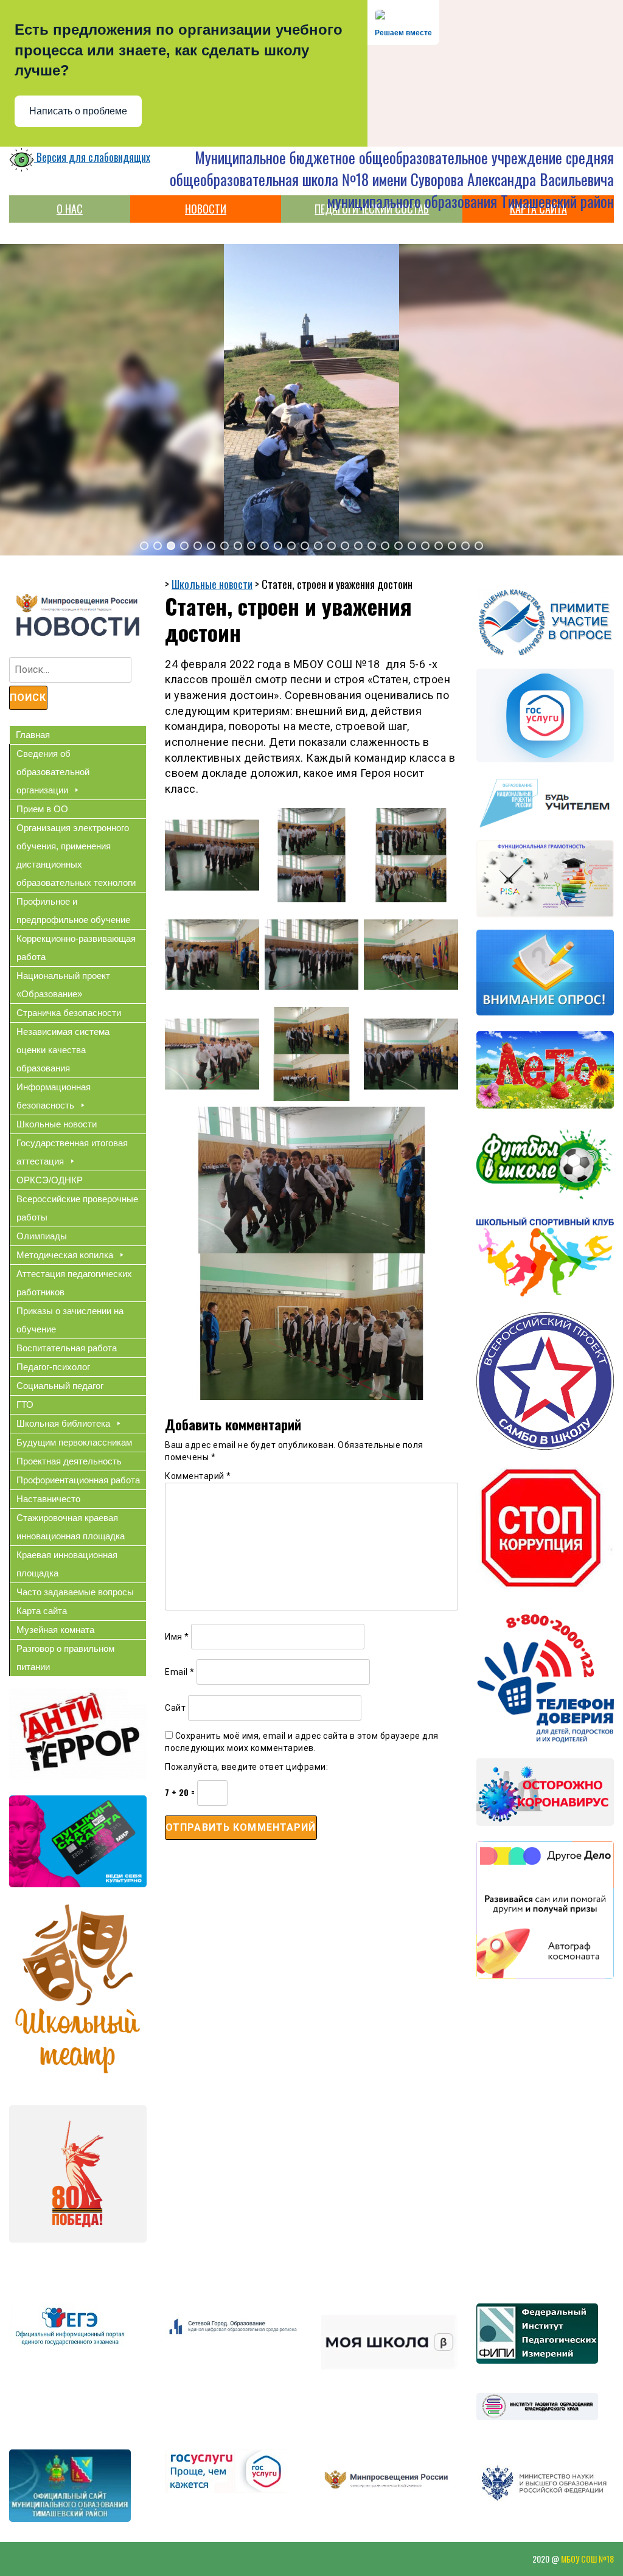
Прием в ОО (42, 809)
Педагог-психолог (53, 1367)
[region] (311, 400)
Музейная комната (55, 1630)
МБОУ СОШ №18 (587, 2559)
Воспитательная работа (67, 1348)
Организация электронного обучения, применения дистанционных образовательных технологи (76, 855)
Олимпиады (42, 1236)
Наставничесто (48, 1499)
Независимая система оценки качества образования (63, 1050)
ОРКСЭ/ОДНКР (50, 1180)
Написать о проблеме (78, 111)
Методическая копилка (65, 1255)
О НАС (70, 209)
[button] (144, 546)
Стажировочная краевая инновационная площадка (71, 1527)
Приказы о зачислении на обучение (70, 1320)
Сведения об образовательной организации (53, 772)
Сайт (175, 1708)
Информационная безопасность (54, 1096)
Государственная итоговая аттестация (72, 1152)
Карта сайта (42, 1611)
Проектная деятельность (69, 1461)
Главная (33, 735)
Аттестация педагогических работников (74, 1283)
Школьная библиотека (63, 1423)
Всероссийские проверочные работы (77, 1208)
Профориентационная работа (78, 1480)
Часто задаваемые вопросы (75, 1592)
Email (180, 1672)
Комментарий (198, 1476)
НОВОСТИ (206, 209)
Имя (177, 1637)
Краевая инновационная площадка (67, 1564)
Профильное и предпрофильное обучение (73, 910)
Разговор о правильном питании (65, 1658)
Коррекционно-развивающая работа (76, 948)
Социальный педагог (60, 1386)
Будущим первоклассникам (74, 1442)
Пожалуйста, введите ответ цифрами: (246, 1767)
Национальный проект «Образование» (63, 985)
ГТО (25, 1405)
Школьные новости (57, 1124)
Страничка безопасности (69, 1013)
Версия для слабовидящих (92, 157)
